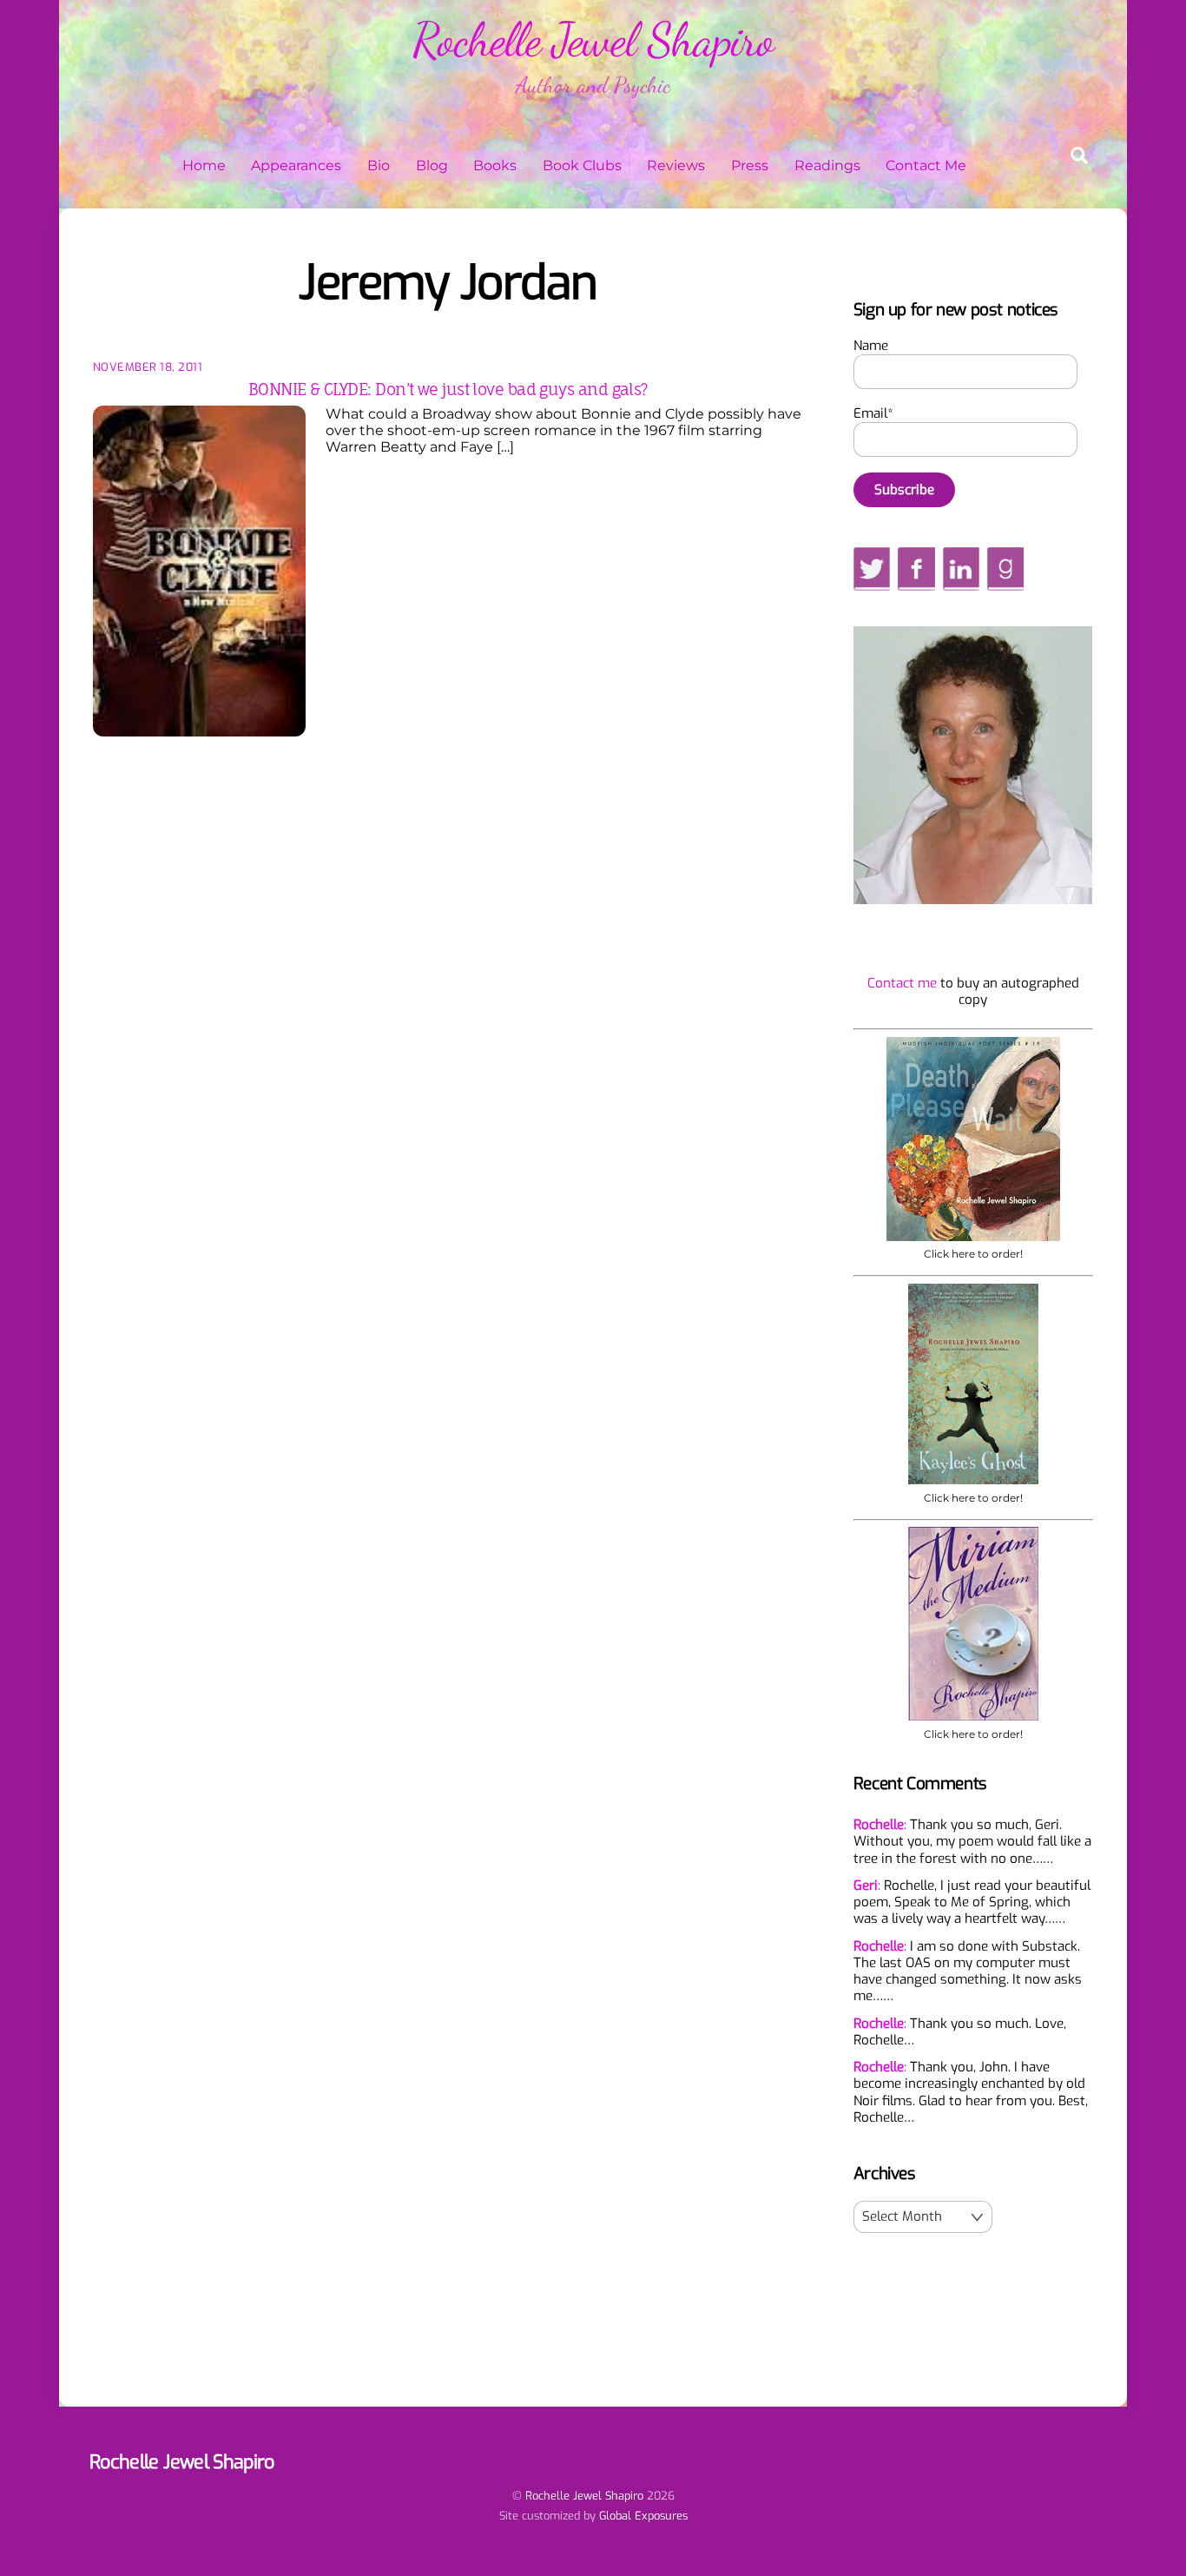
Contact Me (926, 165)
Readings (827, 165)
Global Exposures (643, 2516)
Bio (379, 165)
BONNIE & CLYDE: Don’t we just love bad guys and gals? (448, 389)
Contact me (902, 983)
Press (750, 165)
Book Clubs (582, 165)
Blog (432, 165)
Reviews (676, 165)
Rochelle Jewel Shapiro (584, 2496)
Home (204, 165)
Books (495, 165)
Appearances (296, 165)
